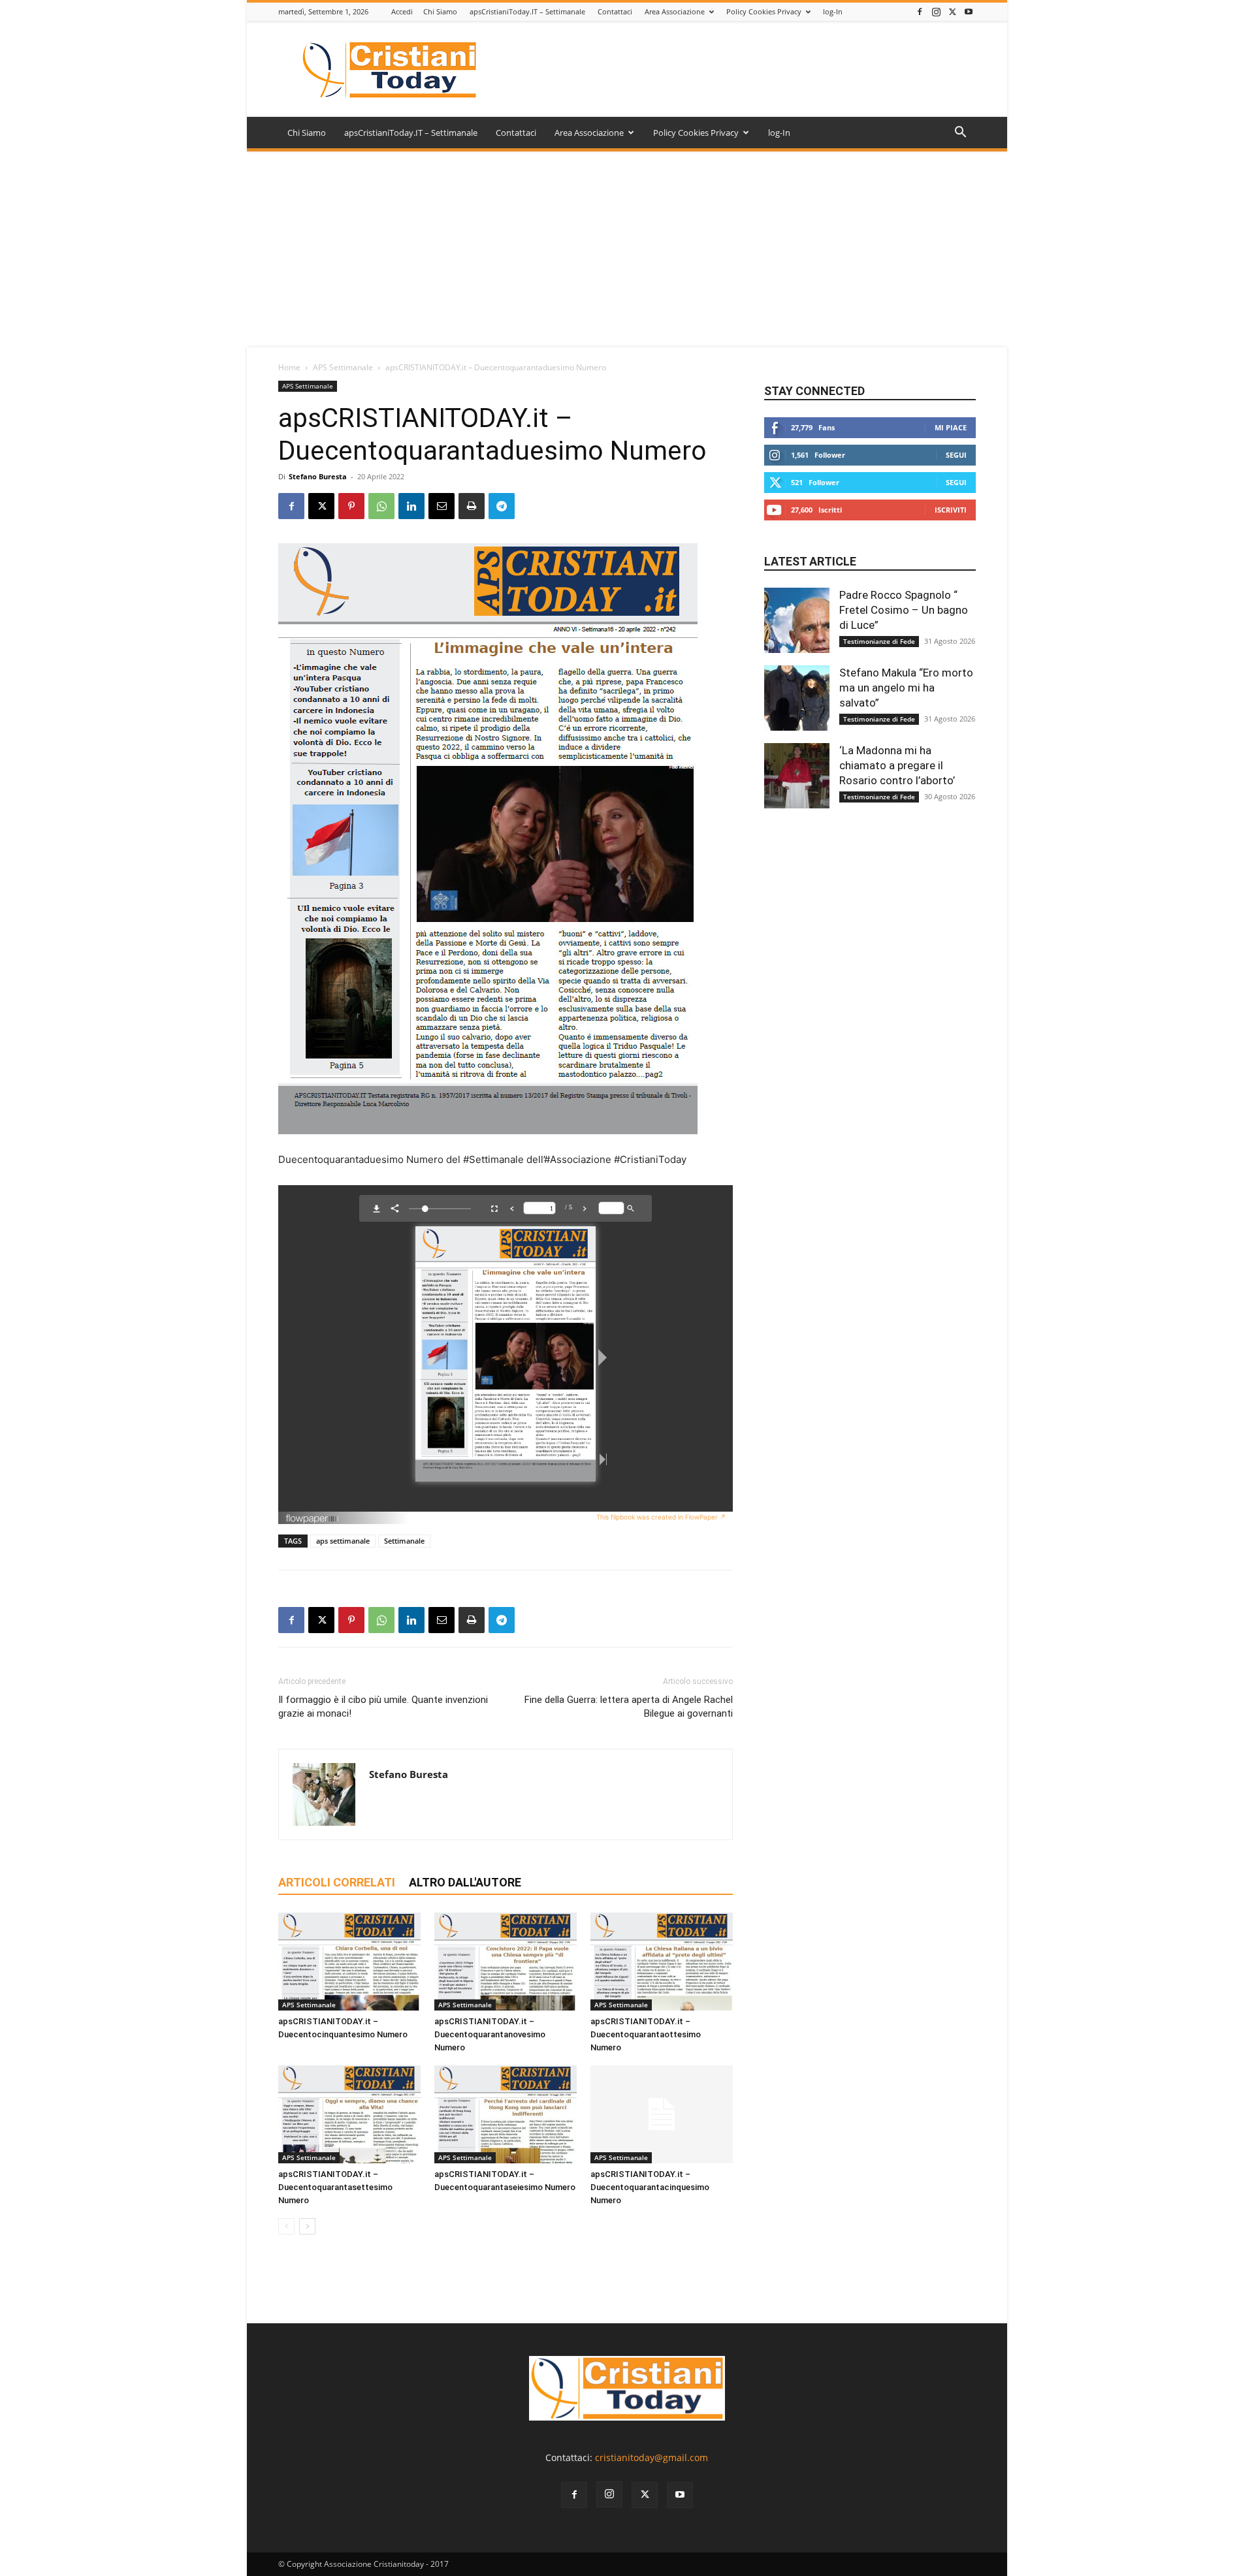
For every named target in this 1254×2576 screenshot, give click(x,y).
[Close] (725, 1215)
